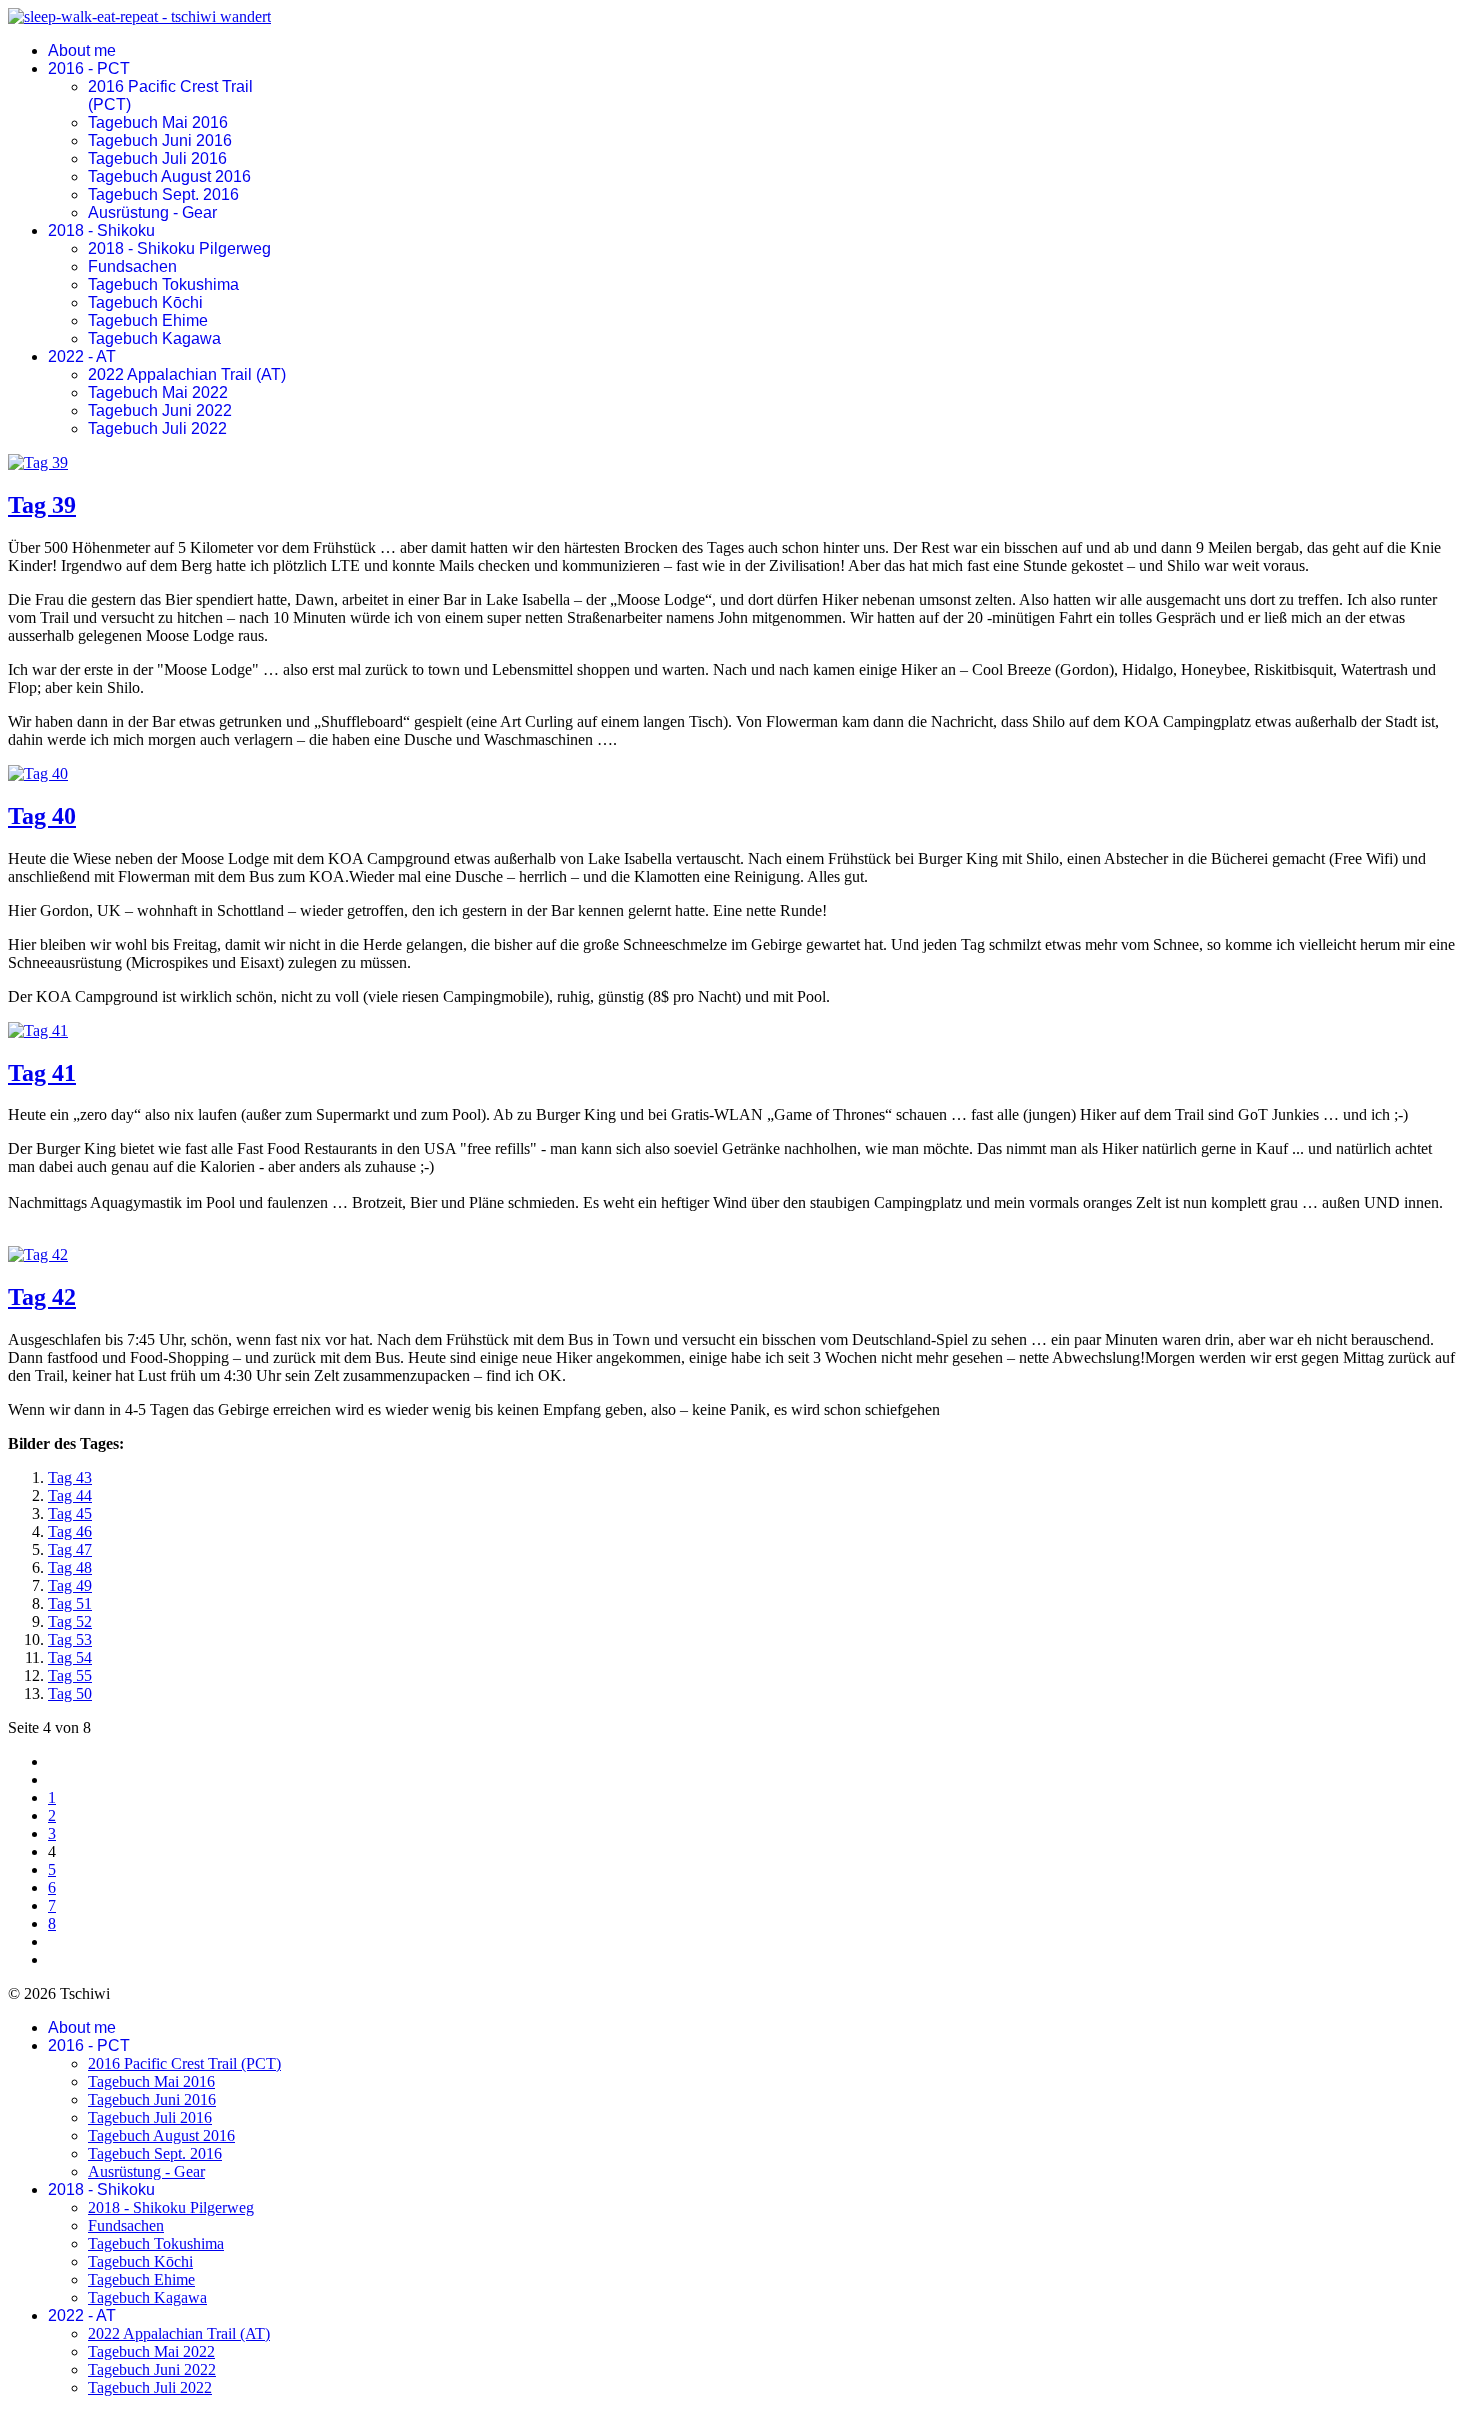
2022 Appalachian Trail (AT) (187, 374)
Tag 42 (42, 1297)
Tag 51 (70, 1603)
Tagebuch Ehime (148, 320)
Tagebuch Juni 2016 (160, 140)
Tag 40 (42, 816)
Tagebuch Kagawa (154, 338)
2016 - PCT (89, 68)
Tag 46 (70, 1531)
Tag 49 (70, 1585)
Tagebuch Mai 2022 (158, 392)
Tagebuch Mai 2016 (158, 122)
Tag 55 (70, 1675)
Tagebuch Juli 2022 (157, 428)
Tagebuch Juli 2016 (157, 158)
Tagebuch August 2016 (169, 176)
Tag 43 (70, 1477)
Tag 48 (70, 1567)
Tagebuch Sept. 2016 (163, 194)
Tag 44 (70, 1495)
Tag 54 (70, 1657)
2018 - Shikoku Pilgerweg (179, 248)
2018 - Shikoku (101, 230)
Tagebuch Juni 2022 (160, 410)
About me (82, 50)
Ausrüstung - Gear (152, 212)
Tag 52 (70, 1621)
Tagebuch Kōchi (145, 302)
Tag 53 (70, 1639)
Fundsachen (132, 266)
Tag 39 (42, 505)
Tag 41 (42, 1073)
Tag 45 (70, 1513)
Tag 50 (70, 1693)
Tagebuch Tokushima (163, 284)
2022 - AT (82, 356)
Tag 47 (70, 1549)
